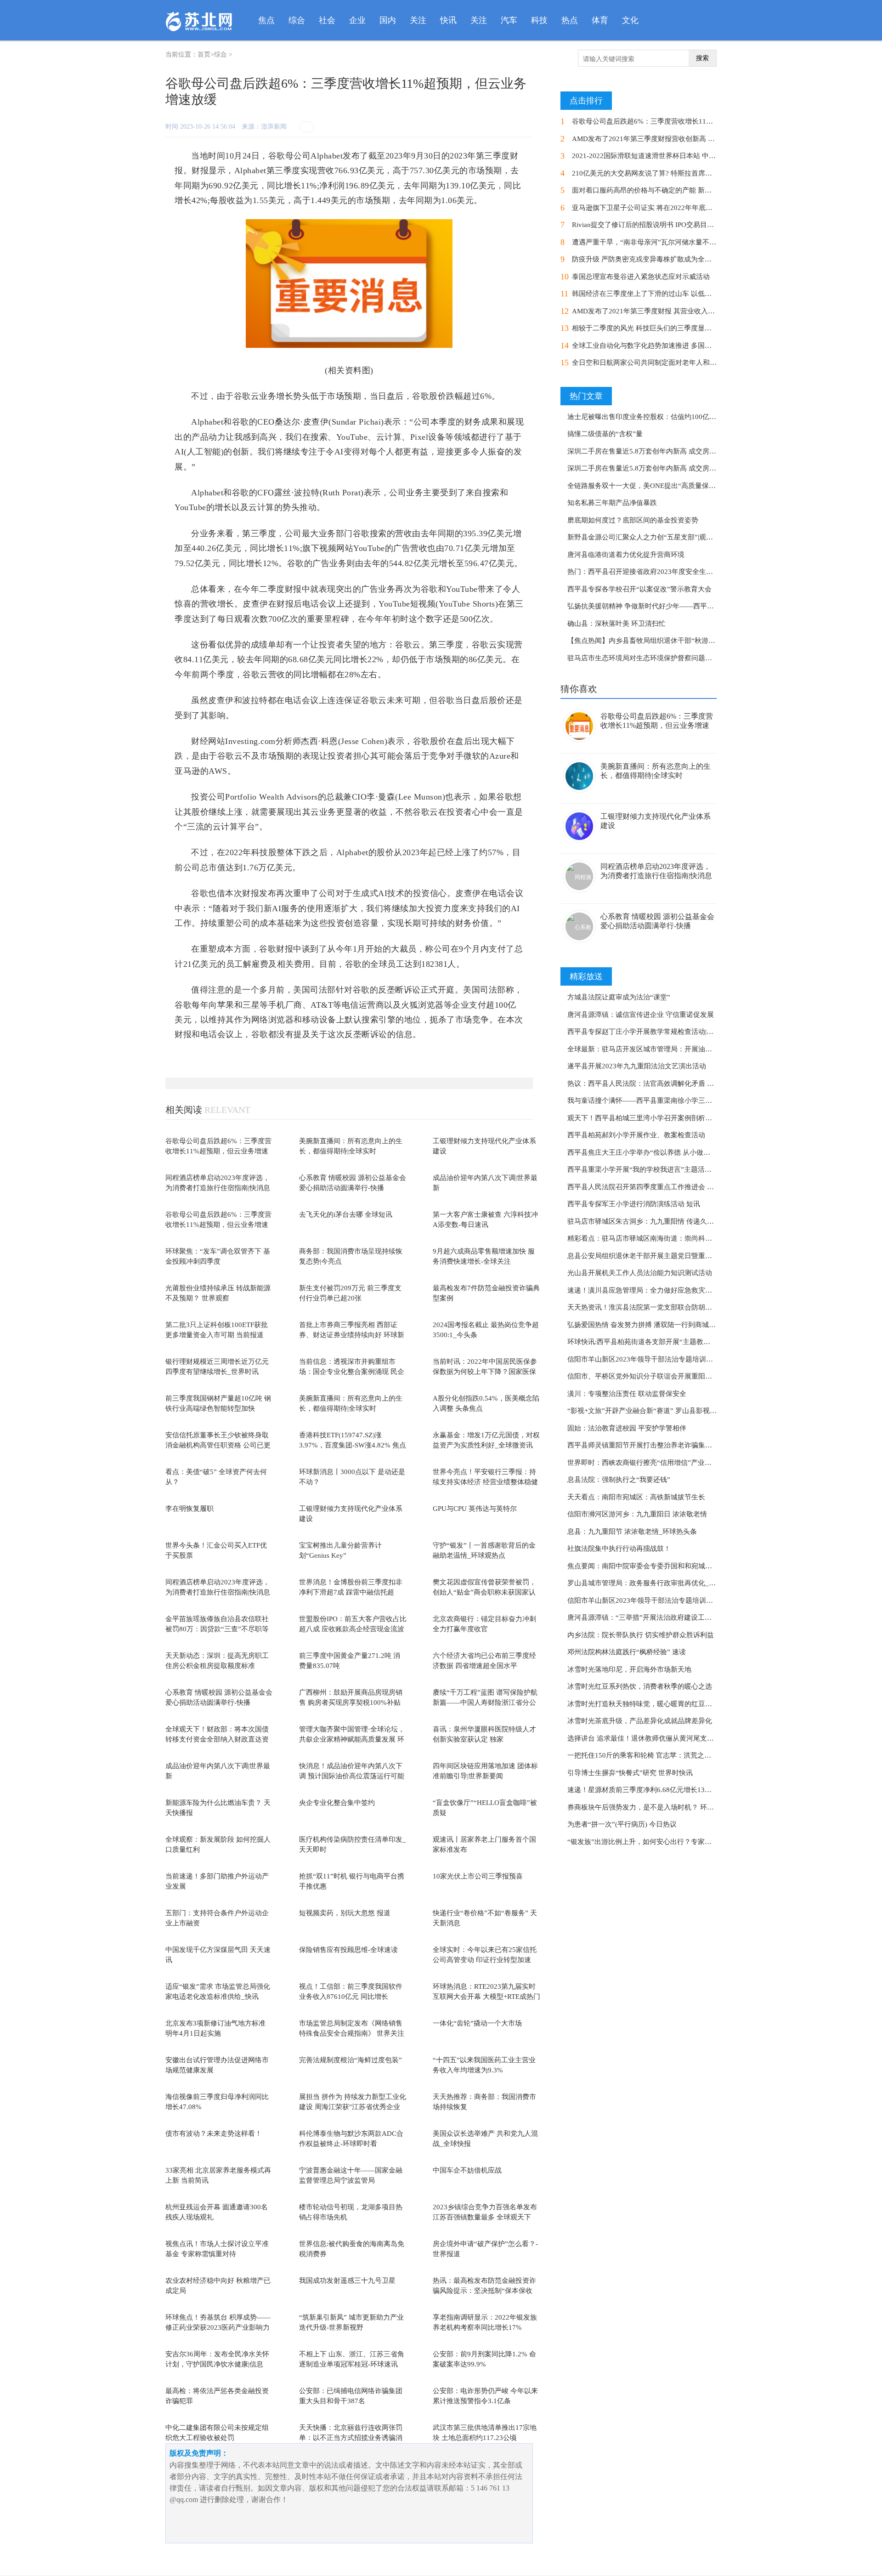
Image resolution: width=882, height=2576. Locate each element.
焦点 (266, 20)
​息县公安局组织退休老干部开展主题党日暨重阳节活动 (650, 1256)
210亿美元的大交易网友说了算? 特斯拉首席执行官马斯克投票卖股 (673, 173)
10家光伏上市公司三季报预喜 (478, 1876)
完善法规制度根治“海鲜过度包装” (351, 2060)
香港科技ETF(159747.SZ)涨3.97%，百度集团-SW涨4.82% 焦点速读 (353, 1445)
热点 (570, 20)
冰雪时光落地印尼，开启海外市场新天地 (629, 1669)
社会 (327, 20)
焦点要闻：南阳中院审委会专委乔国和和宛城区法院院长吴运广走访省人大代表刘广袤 (698, 1566)
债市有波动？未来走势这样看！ (214, 2133)
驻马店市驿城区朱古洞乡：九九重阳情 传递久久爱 (644, 1221)
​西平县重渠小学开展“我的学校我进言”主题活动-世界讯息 (654, 1169)
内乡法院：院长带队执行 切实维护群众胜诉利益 (641, 1635)
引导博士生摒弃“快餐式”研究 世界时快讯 (630, 1773)
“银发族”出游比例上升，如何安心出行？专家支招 (643, 1842)
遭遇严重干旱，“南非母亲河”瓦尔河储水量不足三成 (651, 242)
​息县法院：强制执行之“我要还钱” (619, 1480)
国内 (388, 20)
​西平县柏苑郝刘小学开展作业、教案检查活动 (636, 1135)
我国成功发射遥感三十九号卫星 (347, 2281)
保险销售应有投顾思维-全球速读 (348, 1950)
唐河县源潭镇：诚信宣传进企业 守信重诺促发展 (641, 1015)
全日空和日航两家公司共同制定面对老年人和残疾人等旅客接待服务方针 (682, 363)
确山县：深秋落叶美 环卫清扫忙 (616, 624)
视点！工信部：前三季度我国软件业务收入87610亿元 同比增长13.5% (351, 1997)
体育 (600, 20)
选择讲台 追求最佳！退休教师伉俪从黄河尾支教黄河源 (651, 1738)
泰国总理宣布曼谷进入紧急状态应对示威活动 (641, 277)
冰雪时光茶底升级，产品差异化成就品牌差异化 (640, 1721)
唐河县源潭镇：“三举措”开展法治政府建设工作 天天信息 (654, 1617)
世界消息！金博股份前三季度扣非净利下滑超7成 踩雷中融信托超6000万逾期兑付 (351, 1592)
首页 (204, 54)
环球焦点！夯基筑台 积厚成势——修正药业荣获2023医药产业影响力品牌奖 (218, 2328)
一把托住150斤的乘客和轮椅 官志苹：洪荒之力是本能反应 (656, 1755)
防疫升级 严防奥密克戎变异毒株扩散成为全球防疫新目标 (659, 259)
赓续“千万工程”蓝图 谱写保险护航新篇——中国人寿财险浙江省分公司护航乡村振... (485, 1703)
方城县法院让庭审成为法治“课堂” (619, 997)
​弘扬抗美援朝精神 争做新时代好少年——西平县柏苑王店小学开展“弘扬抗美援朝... (693, 606)
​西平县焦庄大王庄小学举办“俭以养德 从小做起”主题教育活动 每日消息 (676, 1152)
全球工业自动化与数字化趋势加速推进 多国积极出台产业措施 (666, 346)
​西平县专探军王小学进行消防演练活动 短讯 (634, 1204)
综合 (297, 20)
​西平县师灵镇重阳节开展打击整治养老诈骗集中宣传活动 (653, 1445)
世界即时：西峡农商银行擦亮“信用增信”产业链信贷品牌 (653, 1463)
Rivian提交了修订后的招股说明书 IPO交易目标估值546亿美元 (666, 225)
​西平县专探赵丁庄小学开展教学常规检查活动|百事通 (647, 1032)
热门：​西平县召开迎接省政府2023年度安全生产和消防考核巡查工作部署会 (681, 572)
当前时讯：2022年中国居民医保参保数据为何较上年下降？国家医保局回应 (485, 1372)
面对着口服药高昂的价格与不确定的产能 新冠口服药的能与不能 (669, 190)
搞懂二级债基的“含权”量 (605, 434)
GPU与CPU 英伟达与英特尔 (475, 1509)
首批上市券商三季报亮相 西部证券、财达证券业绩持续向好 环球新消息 (352, 1335)
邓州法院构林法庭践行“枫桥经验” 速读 (627, 1652)
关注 (418, 20)
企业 (357, 20)
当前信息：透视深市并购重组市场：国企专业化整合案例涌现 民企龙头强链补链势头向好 (352, 1372)
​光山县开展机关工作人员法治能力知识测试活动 (640, 1273)
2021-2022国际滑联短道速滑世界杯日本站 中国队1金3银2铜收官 (670, 156)
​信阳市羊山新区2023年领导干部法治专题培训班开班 (647, 1359)
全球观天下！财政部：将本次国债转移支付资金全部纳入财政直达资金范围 (217, 1739)
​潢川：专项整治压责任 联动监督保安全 (627, 1394)
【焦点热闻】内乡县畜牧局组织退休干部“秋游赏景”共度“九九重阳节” (674, 641)
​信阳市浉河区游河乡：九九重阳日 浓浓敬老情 (637, 1514)
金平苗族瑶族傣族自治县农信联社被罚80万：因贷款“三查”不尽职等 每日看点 (217, 1629)
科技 (539, 20)
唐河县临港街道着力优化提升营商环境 (626, 555)
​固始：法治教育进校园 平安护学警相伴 (627, 1428)
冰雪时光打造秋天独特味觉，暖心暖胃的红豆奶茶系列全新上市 (664, 1704)
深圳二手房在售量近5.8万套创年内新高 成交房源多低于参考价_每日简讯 (678, 468)
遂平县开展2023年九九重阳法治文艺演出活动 (637, 1066)
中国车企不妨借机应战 (467, 2170)
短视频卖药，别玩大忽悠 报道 (345, 1913)
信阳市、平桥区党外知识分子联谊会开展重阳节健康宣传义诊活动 (667, 1376)
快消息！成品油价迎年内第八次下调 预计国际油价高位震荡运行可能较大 (352, 1776)
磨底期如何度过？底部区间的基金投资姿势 (633, 520)
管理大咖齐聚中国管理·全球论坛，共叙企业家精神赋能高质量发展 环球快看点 (352, 1739)
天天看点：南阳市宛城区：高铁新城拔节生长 (636, 1497)
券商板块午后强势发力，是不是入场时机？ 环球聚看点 (651, 1807)
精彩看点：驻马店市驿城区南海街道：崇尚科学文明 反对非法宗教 (668, 1238)
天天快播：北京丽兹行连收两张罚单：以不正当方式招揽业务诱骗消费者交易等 (351, 2438)
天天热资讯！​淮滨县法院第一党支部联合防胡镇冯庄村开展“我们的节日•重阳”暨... (692, 1307)
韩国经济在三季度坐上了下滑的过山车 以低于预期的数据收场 (666, 294)
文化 (630, 20)
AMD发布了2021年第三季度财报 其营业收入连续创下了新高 (664, 311)
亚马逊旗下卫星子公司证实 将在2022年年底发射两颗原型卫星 (666, 208)
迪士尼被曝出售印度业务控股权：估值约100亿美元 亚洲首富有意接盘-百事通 (685, 417)
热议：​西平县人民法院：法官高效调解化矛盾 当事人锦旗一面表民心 (672, 1084)
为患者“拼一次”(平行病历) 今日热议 (622, 1824)
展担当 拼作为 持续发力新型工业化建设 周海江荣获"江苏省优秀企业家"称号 (353, 2107)
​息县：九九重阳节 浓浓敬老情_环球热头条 (632, 1532)
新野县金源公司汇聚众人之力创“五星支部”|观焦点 (644, 537)
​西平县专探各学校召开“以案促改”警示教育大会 (639, 589)
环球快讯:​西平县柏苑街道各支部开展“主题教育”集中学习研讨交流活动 (675, 1342)
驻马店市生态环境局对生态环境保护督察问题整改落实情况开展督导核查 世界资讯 (692, 658)
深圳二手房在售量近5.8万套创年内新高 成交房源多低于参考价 (662, 451)
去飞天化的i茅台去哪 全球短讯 (346, 1214)
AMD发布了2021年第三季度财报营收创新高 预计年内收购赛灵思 (671, 139)
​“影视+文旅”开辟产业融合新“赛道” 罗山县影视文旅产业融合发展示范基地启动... (690, 1411)
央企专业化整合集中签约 (337, 1803)
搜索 (702, 58)
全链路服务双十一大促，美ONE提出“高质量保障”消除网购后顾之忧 (671, 486)
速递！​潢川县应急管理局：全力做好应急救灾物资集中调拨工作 (664, 1290)
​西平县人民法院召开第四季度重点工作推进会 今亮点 (647, 1187)
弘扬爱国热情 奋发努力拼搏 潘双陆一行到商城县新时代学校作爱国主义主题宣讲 (690, 1325)
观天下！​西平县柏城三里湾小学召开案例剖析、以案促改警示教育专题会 (678, 1118)
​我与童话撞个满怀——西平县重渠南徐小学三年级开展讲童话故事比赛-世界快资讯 (693, 1101)
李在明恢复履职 (189, 1509)
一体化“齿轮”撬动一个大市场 (477, 2023)
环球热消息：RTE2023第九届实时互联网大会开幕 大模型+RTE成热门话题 (486, 1997)
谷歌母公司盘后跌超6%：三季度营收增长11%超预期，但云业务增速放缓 (218, 1151)
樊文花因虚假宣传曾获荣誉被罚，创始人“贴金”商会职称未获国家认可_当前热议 (484, 1592)
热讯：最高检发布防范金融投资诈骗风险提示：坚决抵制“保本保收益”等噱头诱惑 (484, 2291)
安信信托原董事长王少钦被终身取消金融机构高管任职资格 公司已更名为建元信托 (218, 1445)
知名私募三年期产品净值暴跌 (612, 503)
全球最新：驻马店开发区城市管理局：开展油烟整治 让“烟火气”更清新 (675, 1049)
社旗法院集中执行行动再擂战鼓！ (619, 1549)
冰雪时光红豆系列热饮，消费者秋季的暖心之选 (640, 1686)
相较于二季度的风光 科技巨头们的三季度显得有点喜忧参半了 (666, 328)
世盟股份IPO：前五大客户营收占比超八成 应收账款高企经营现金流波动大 (353, 1629)
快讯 (448, 20)
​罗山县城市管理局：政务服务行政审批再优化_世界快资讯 (655, 1583)
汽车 (509, 20)
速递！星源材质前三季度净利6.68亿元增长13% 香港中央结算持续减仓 (674, 1790)
